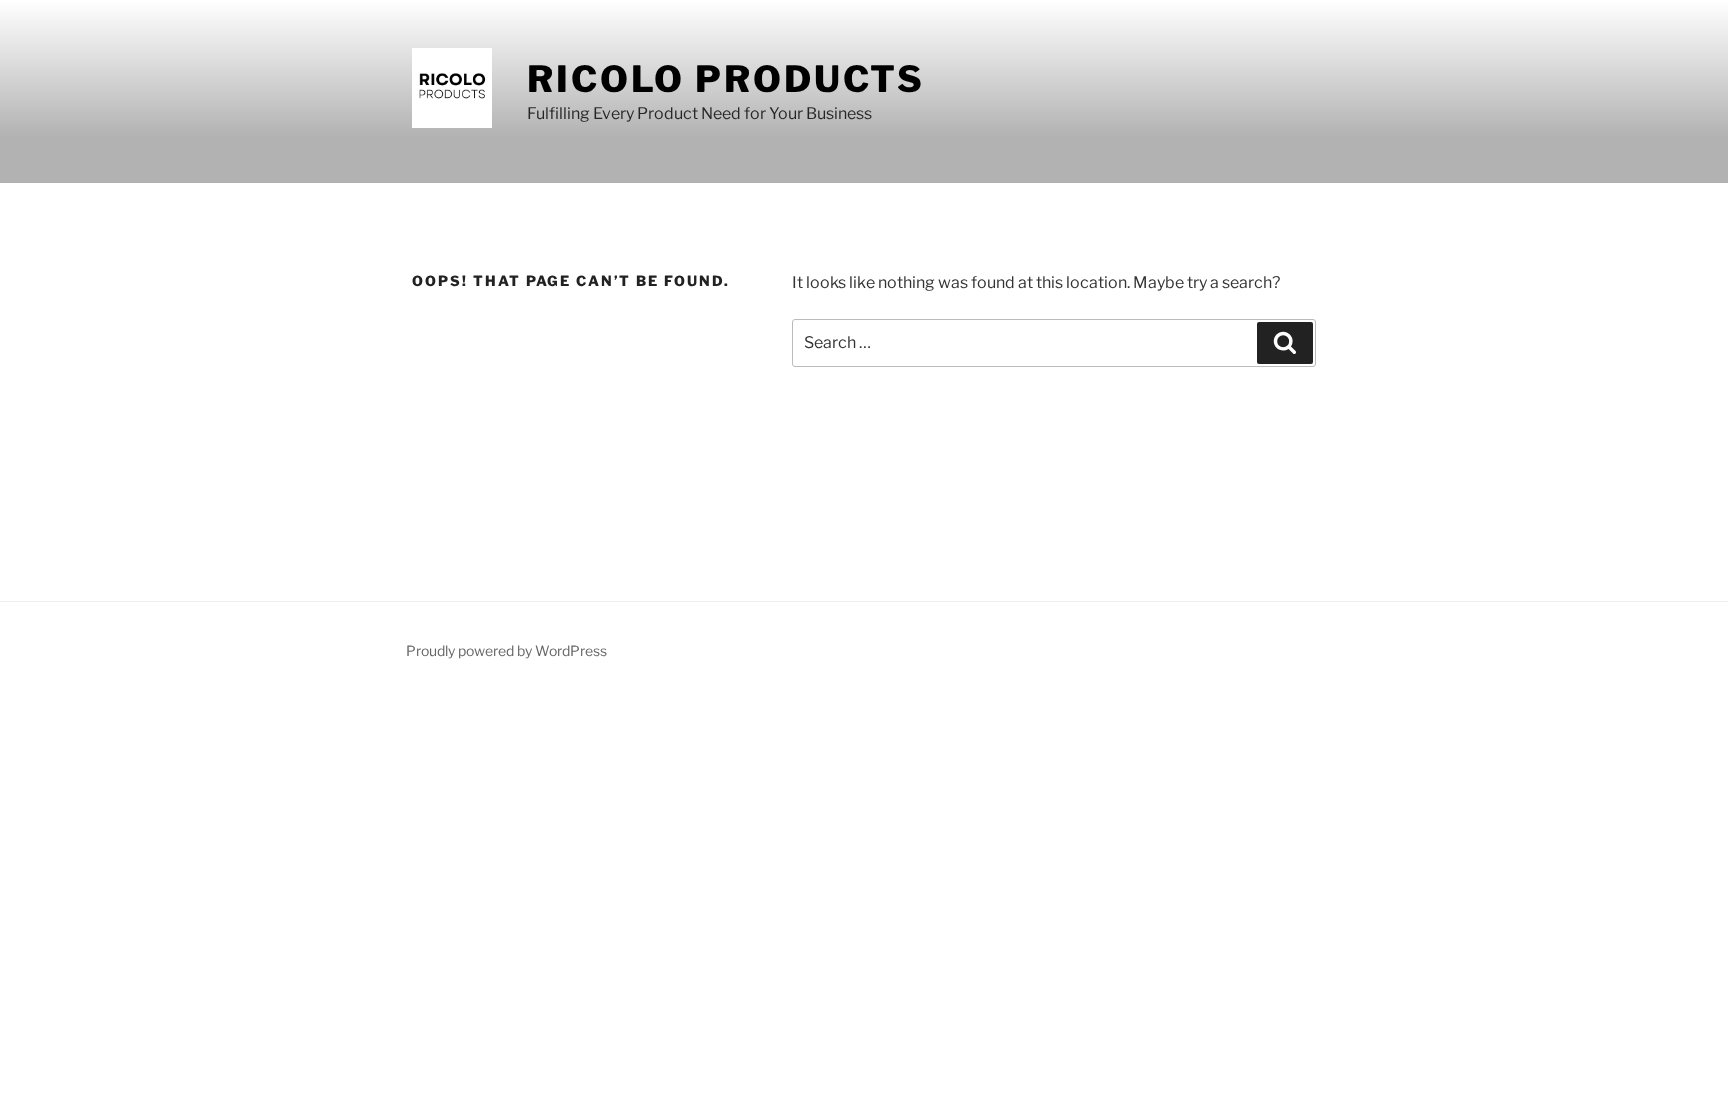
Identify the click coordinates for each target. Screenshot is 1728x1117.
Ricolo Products (726, 79)
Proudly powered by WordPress (506, 650)
